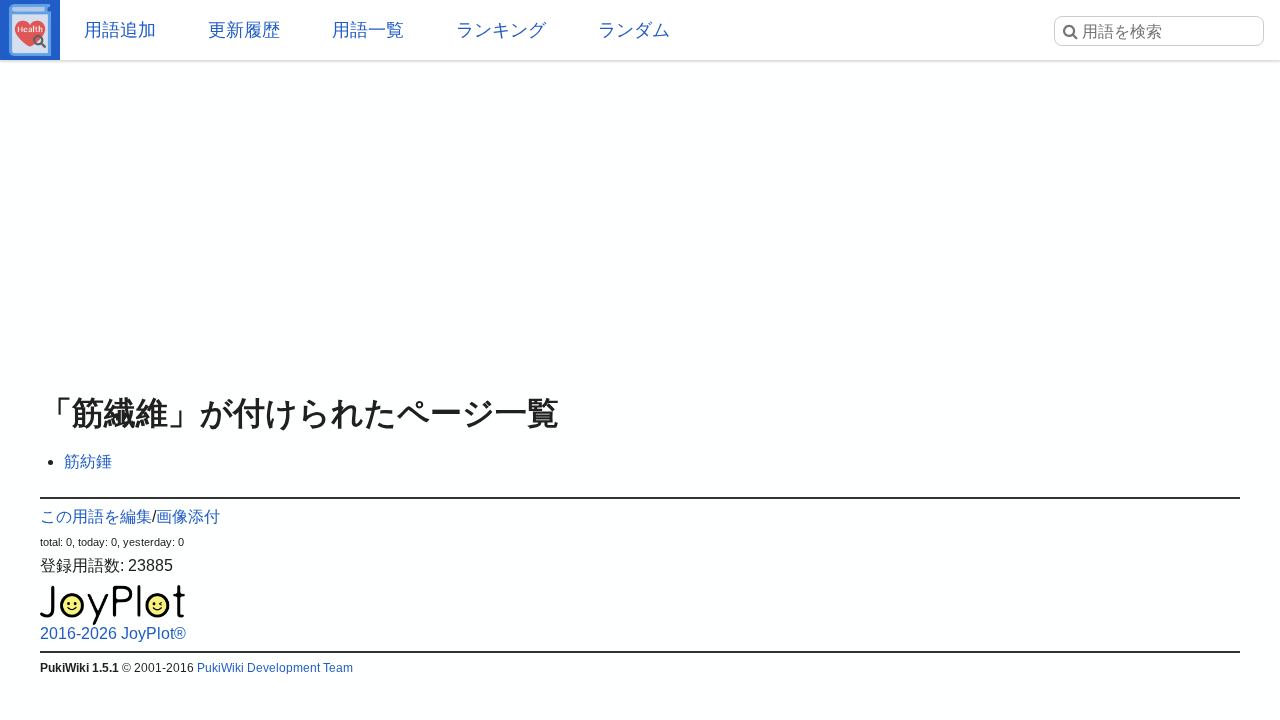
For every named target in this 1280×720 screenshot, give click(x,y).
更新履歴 (244, 30)
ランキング (501, 30)
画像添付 (188, 516)
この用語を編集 (96, 516)
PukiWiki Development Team (275, 668)
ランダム (634, 30)
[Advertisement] (640, 220)
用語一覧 (368, 30)
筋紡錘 (88, 461)
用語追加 (120, 30)
